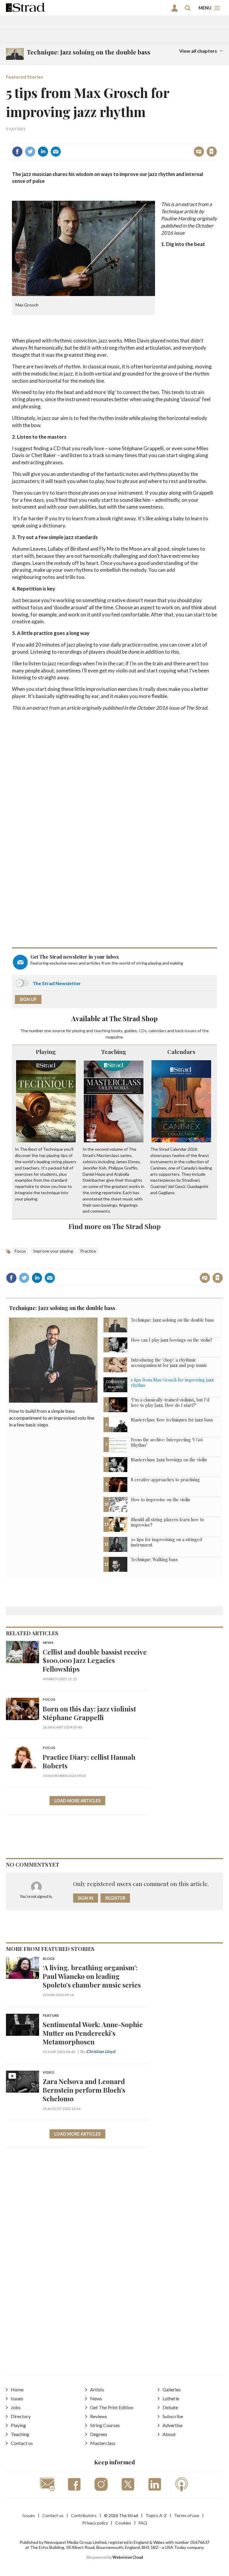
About (169, 2434)
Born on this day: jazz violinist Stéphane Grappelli (89, 1713)
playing (79, 1031)
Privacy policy (95, 2523)
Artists (97, 2389)
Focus (20, 1251)
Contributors (84, 2515)
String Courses (105, 2425)
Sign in (137, 139)
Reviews (99, 2416)
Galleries (172, 2389)
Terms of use (187, 2515)
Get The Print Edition (112, 2407)
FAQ (143, 2523)
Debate (170, 2407)
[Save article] (212, 152)
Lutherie (171, 2398)
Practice (88, 1251)
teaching (102, 1031)
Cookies (123, 2523)
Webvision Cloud (128, 2557)
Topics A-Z (156, 2515)
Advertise (172, 2425)
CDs (143, 1031)
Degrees (99, 2434)
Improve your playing (53, 1251)
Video (48, 2073)
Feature (51, 2016)
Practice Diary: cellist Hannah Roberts (89, 1761)
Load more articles (77, 1801)
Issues (17, 2398)
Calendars (181, 1052)
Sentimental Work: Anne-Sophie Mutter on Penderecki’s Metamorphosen (93, 2033)
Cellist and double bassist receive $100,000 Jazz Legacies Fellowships (95, 1660)
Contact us (22, 2443)
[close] (216, 139)
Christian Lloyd (101, 2051)
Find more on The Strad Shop (115, 1226)
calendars (157, 1031)
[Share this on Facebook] (17, 152)
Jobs (16, 2407)
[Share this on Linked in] (43, 152)
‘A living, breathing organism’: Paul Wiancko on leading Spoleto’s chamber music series (92, 1976)
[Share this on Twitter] (30, 152)
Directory (21, 2416)
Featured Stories (25, 77)
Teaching (114, 1052)
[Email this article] (56, 152)
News (48, 1643)
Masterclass (103, 2443)
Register (115, 1898)
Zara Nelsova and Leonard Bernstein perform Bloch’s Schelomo (84, 2090)
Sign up (28, 999)
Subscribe (173, 2416)
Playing (46, 1052)
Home (17, 2389)
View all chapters (198, 51)
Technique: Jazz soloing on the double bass (62, 1308)
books (117, 1031)
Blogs (49, 1959)
